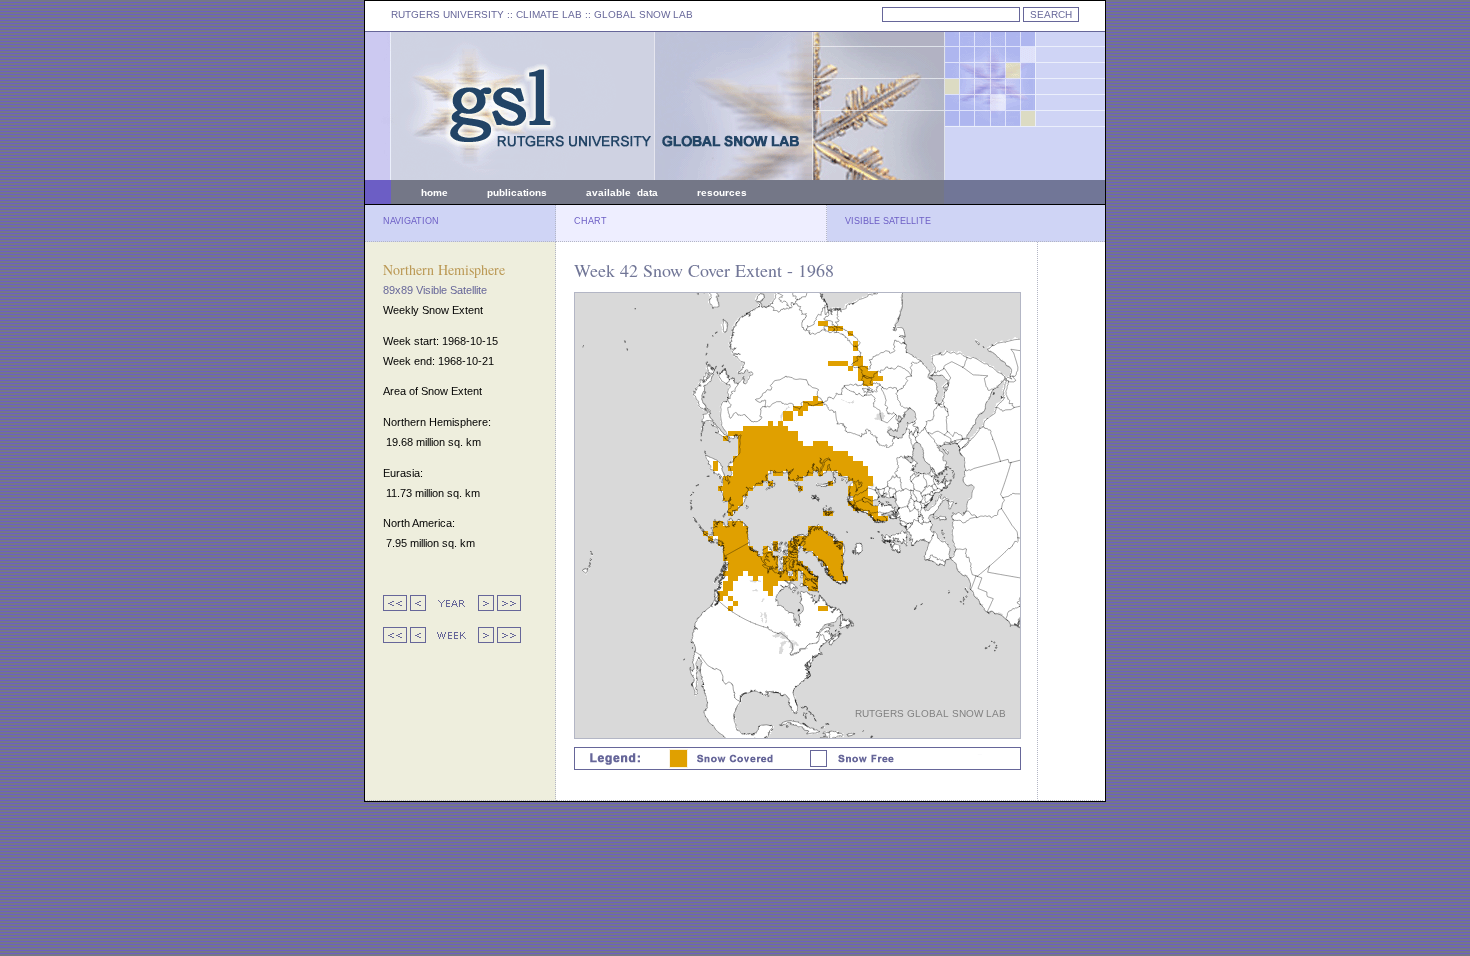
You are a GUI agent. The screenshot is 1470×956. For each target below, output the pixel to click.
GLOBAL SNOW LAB (643, 14)
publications (517, 192)
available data (622, 192)
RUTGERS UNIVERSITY (447, 14)
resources (722, 192)
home (434, 192)
